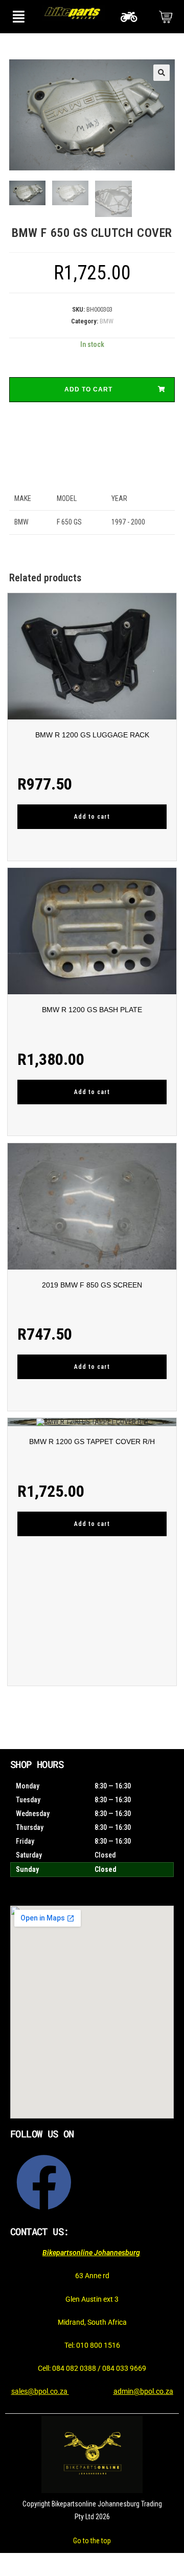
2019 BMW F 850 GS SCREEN (92, 1285)
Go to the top (92, 2541)
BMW (107, 321)
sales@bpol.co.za (40, 2391)
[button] (18, 17)
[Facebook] (44, 2182)
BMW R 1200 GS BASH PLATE (92, 1010)
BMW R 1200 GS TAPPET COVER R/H (92, 1442)
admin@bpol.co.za (143, 2391)
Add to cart (88, 389)
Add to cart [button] (92, 817)
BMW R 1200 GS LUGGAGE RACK (92, 735)
